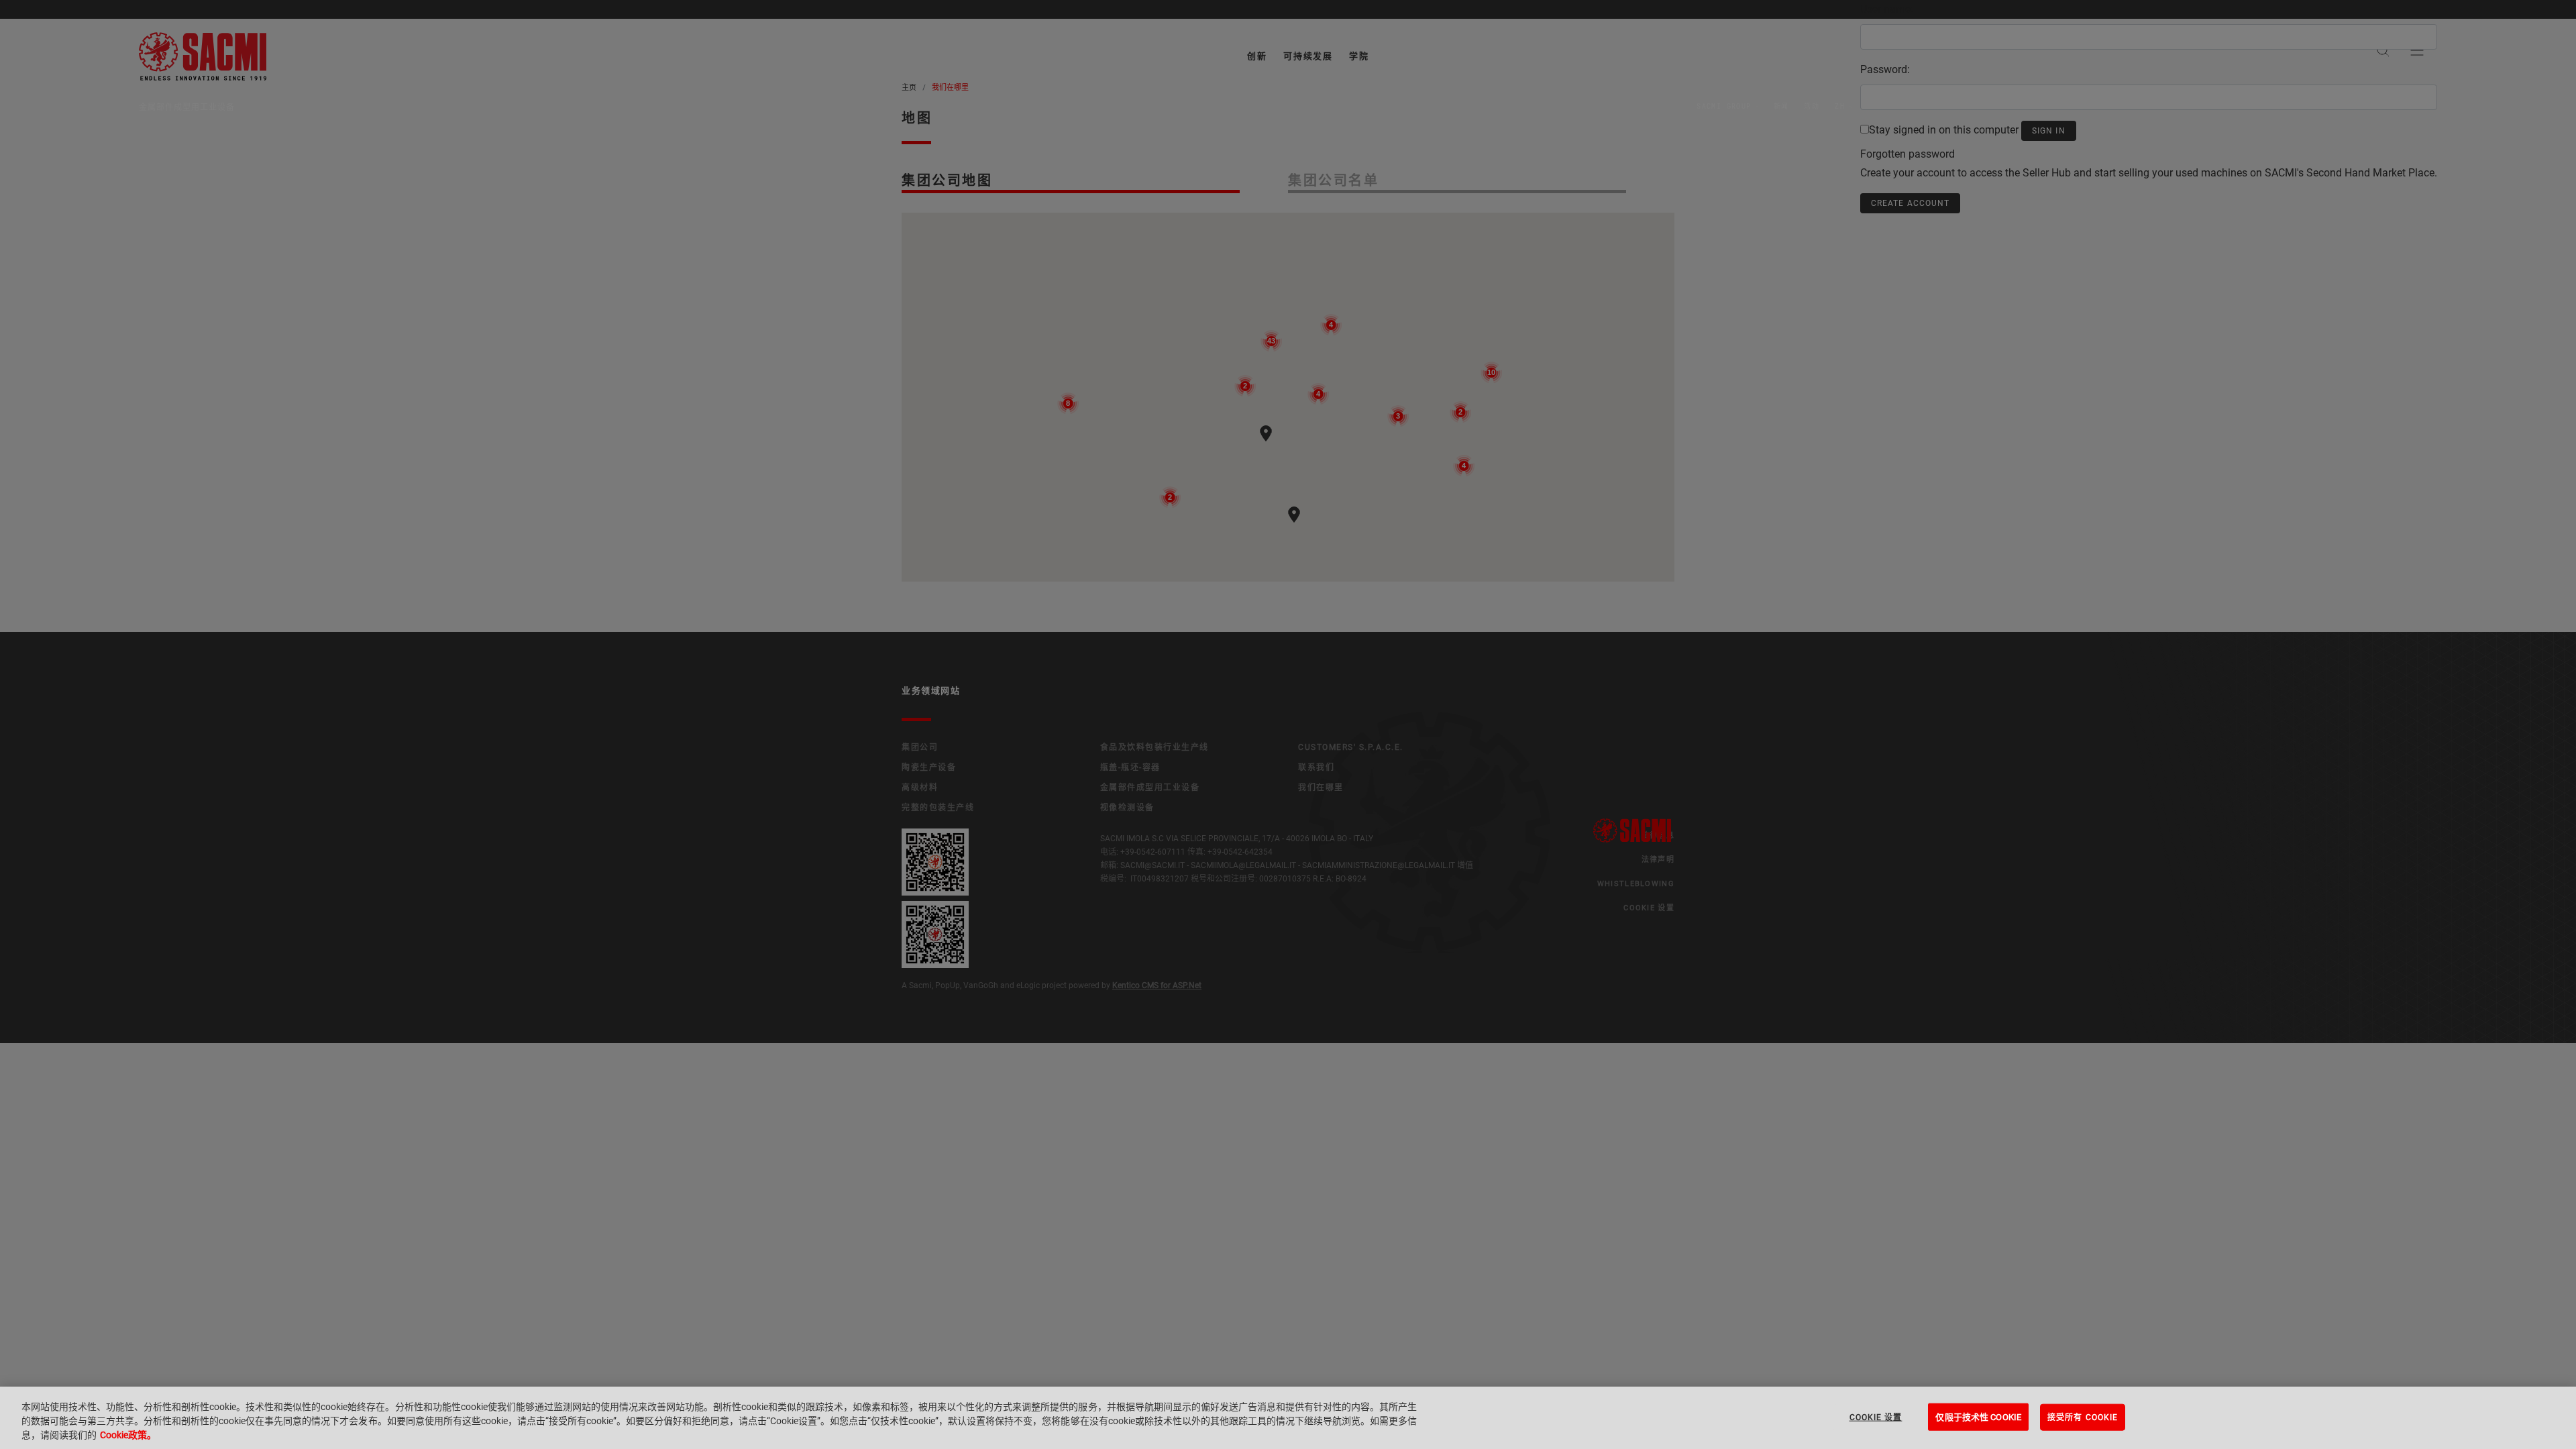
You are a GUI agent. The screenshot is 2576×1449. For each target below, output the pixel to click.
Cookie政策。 (128, 1435)
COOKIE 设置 (1876, 1417)
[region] (1288, 1418)
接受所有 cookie (2083, 1417)
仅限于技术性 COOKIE (1978, 1416)
